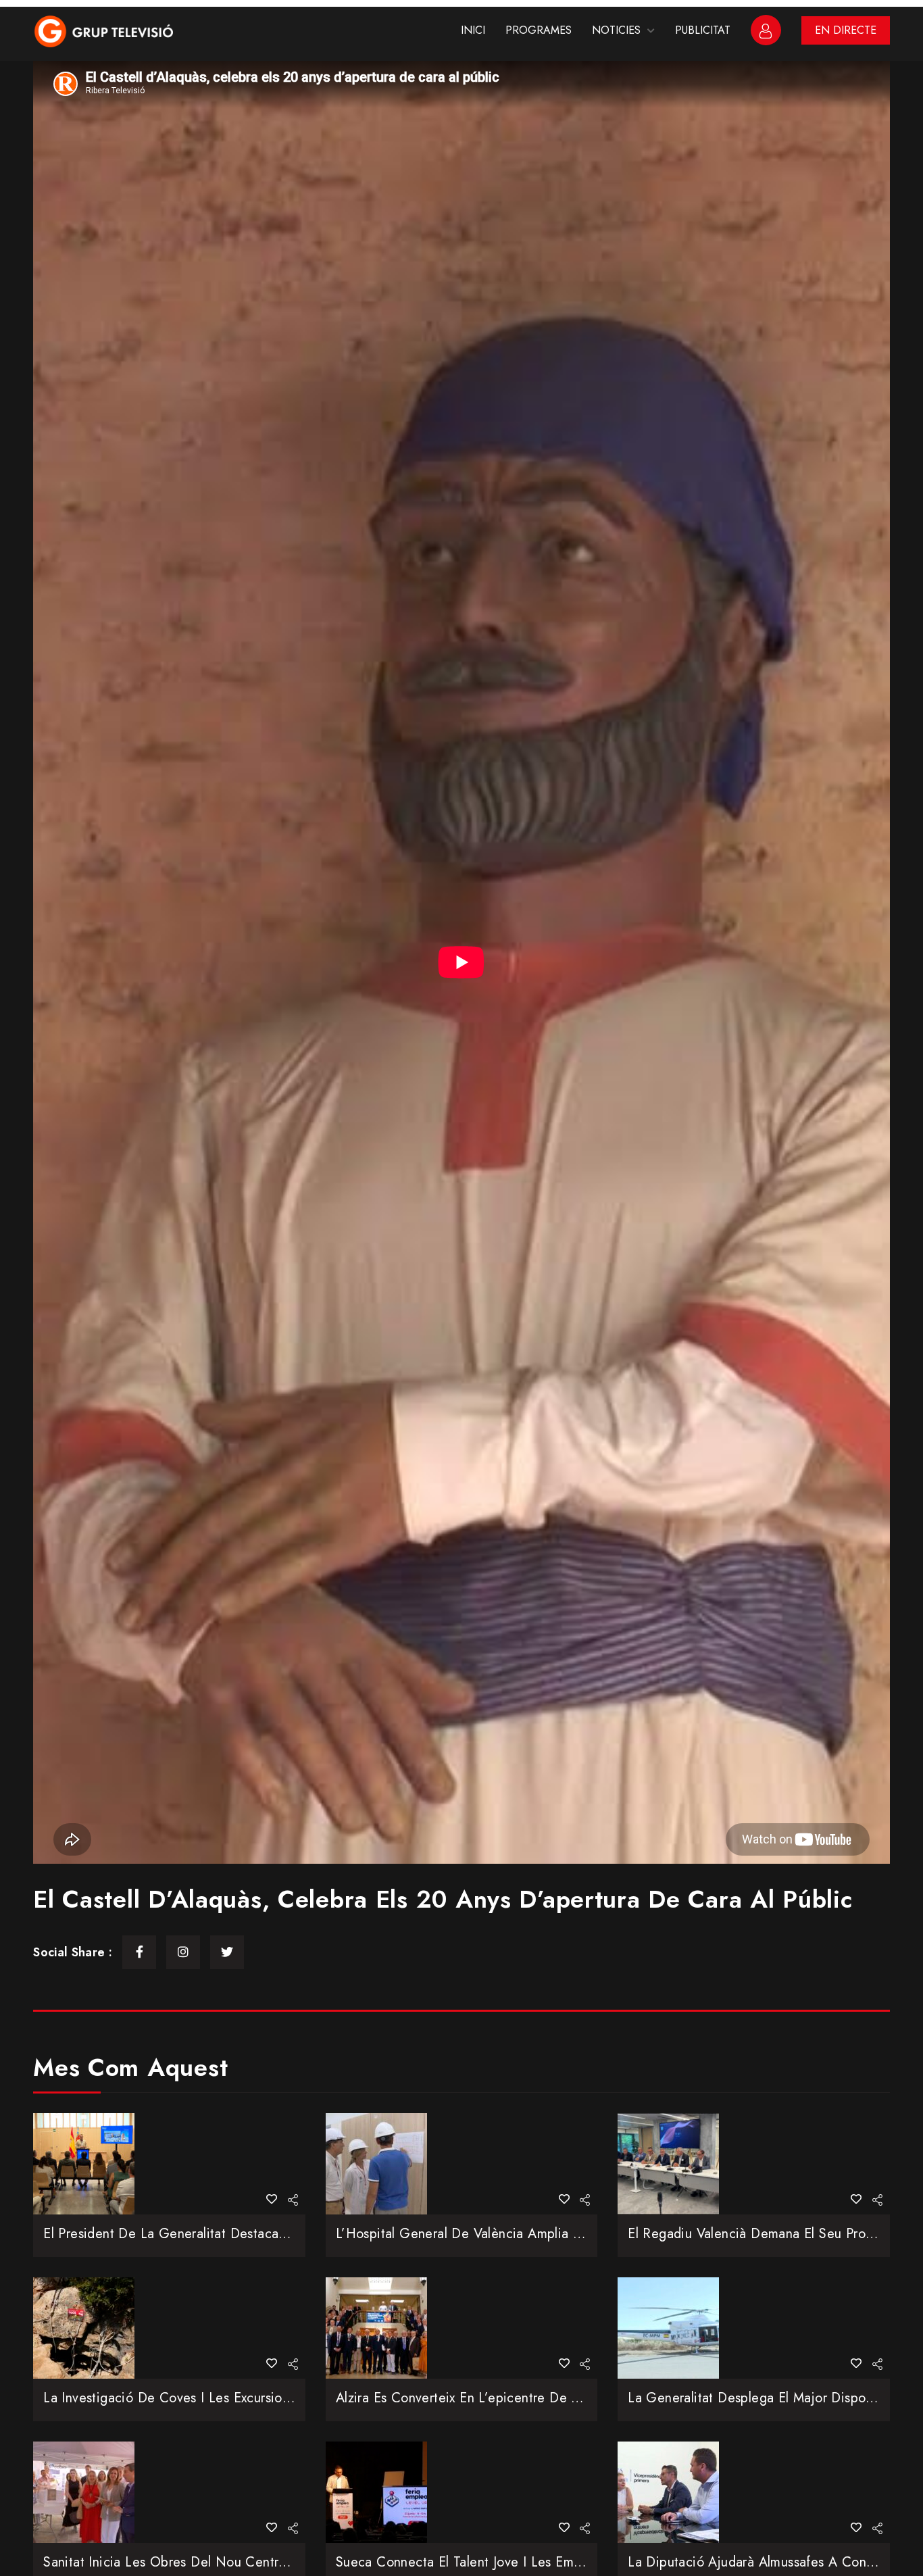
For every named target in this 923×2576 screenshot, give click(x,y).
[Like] (272, 2199)
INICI (473, 30)
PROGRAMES (539, 30)
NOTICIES (616, 30)
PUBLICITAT (703, 30)
